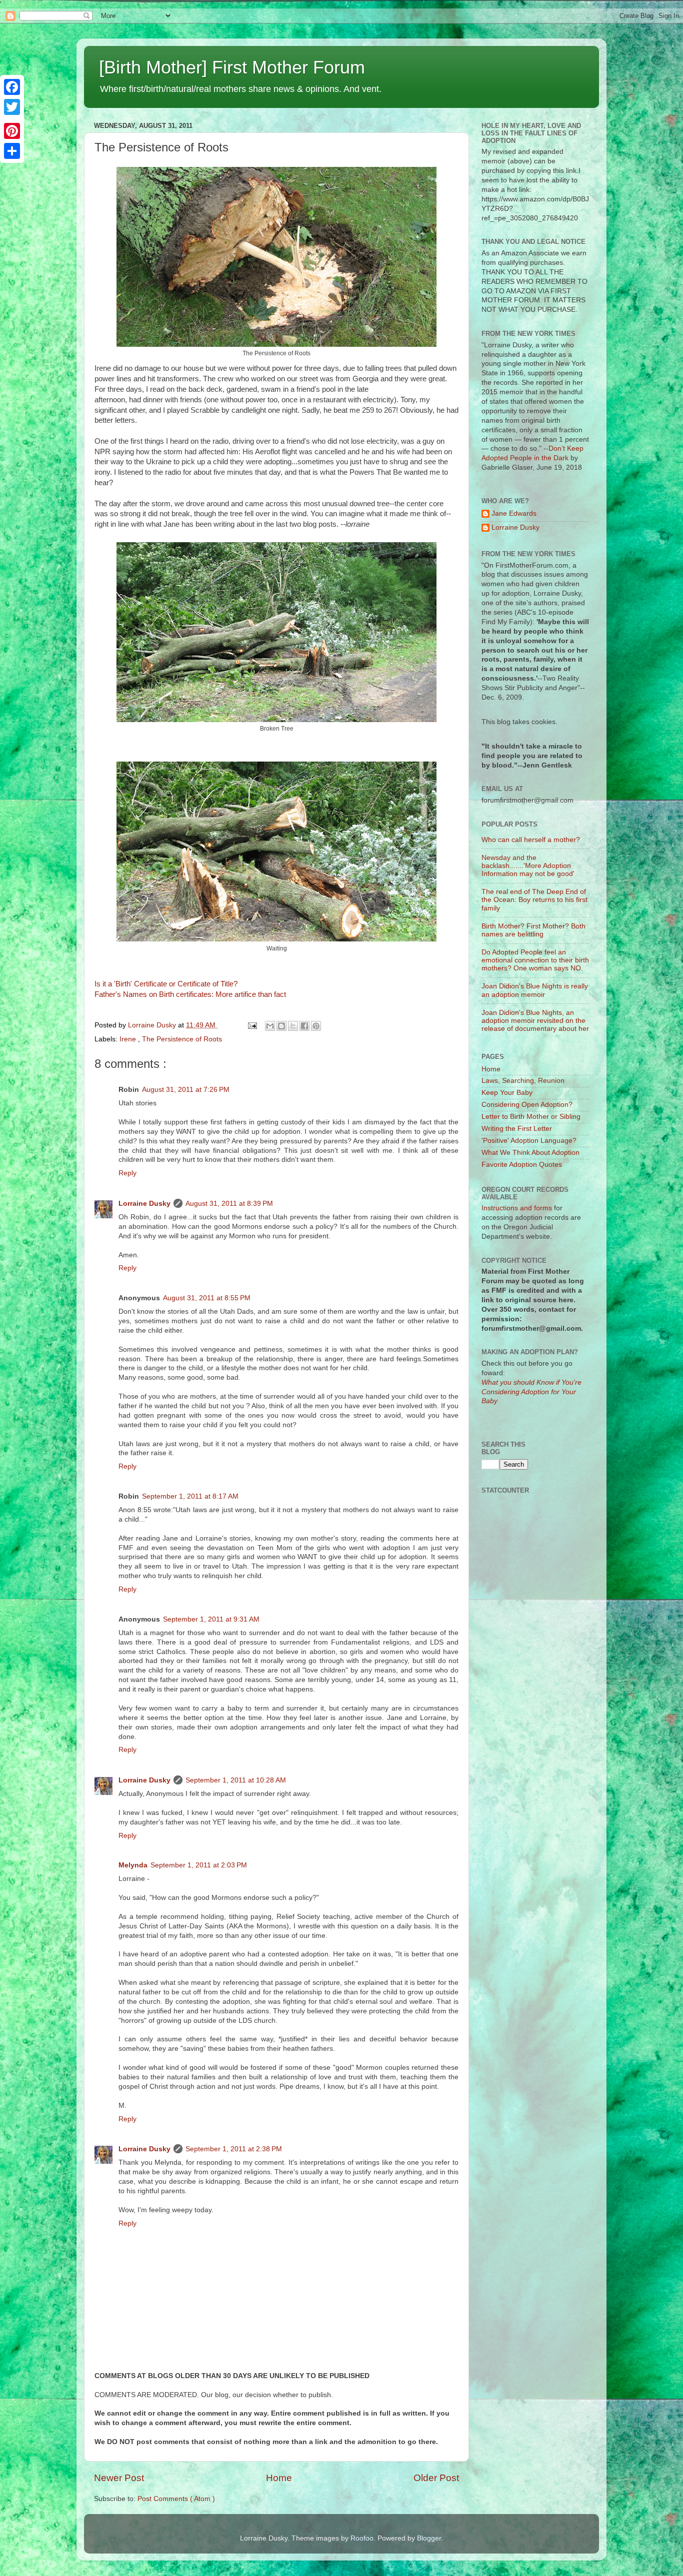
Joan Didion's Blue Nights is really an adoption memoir (535, 990)
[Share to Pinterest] (316, 1026)
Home (279, 2478)
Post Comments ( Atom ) (176, 2499)
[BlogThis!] (281, 1026)
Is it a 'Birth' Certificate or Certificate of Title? (166, 984)
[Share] (12, 151)
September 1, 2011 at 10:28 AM (236, 1780)
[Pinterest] (12, 131)
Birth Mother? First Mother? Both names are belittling (533, 930)
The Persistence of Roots (182, 1039)
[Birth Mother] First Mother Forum (232, 67)
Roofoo (362, 2538)
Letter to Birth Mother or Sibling (531, 1117)
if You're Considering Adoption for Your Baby (531, 1392)
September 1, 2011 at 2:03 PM (199, 1865)
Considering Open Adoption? (527, 1105)
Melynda (133, 1865)
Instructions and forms (517, 1208)
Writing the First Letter (517, 1129)
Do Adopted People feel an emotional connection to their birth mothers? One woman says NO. (535, 960)
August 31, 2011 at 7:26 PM (186, 1090)
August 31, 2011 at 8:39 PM (229, 1204)
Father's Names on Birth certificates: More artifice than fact (190, 994)
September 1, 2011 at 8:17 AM (190, 1496)
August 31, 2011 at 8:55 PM (207, 1298)
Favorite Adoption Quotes (522, 1165)
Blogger (429, 2538)
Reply (127, 1173)
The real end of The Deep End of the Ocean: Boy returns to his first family (534, 900)
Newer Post (119, 2478)
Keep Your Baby (507, 1093)
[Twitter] (12, 107)
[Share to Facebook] (304, 1026)
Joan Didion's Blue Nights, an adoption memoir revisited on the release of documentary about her (535, 1021)
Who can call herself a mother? (531, 840)
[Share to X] (293, 1026)
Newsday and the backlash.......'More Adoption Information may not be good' (528, 866)
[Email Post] (252, 1025)
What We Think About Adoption (530, 1153)
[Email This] (270, 1026)
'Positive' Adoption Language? (529, 1141)
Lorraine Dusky (144, 1204)
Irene (129, 1039)
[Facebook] (12, 87)
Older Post (436, 2478)
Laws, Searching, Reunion (523, 1081)
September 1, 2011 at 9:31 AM (211, 1619)
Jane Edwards (514, 513)
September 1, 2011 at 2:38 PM (234, 2149)
